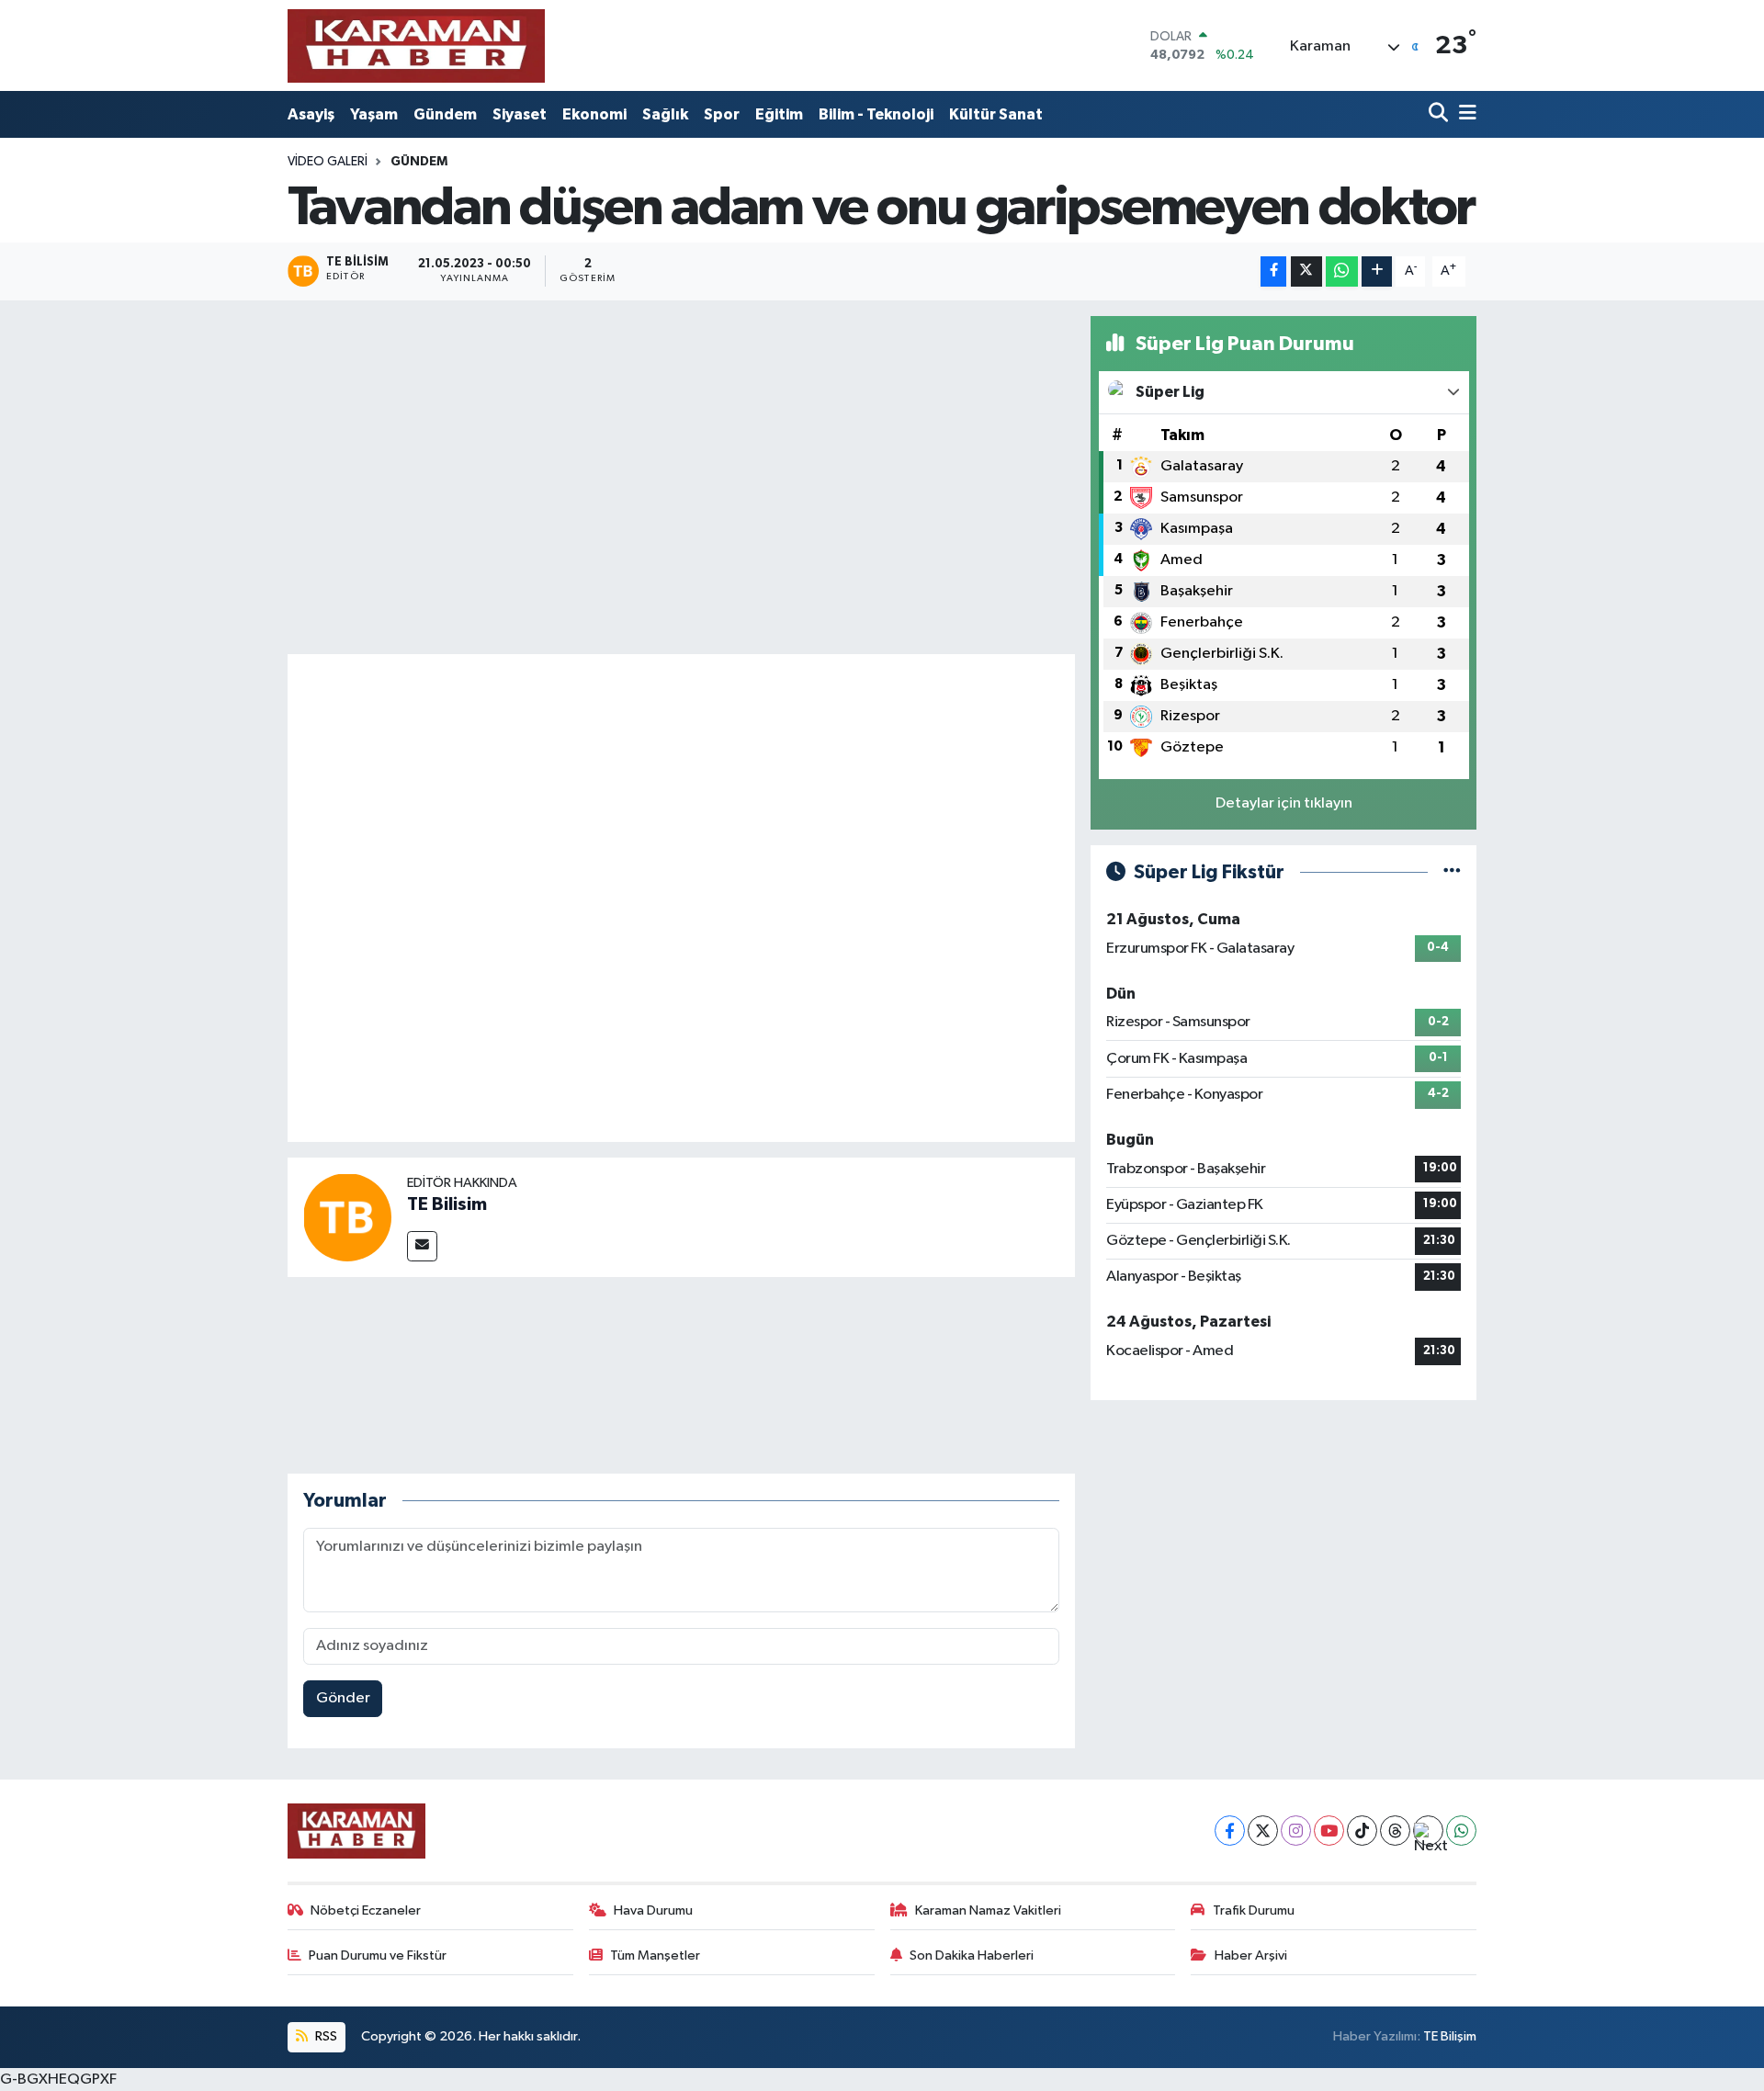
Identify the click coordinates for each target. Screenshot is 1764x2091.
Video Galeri (328, 162)
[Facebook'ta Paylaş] (1273, 271)
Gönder (343, 1698)
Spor (722, 114)
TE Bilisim (447, 1204)
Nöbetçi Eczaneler (366, 1910)
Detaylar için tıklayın (1284, 803)
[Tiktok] (1362, 1831)
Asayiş (311, 114)
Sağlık (665, 114)
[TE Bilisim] (347, 1217)
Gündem (445, 114)
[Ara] (1440, 114)
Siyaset (520, 114)
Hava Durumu (653, 1910)
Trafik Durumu (1254, 1910)
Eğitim (779, 114)
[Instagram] (1296, 1831)
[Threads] (1395, 1831)
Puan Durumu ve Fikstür (378, 1955)
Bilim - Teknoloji (876, 114)
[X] (1263, 1831)
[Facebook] (1230, 1831)
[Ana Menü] (1464, 114)
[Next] (1428, 1831)
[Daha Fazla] (1377, 271)
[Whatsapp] (1461, 1831)
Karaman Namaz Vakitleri (988, 1910)
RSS (325, 2036)
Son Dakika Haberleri (972, 1955)
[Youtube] (1329, 1831)
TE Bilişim (1450, 2036)
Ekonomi (594, 114)
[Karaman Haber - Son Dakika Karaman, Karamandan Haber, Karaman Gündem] (416, 45)
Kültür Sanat (996, 114)
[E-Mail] (422, 1246)
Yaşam (374, 114)
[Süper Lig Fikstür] (1452, 872)
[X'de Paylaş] (1306, 271)
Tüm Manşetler (655, 1955)
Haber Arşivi (1251, 1955)
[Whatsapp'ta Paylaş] (1342, 271)
